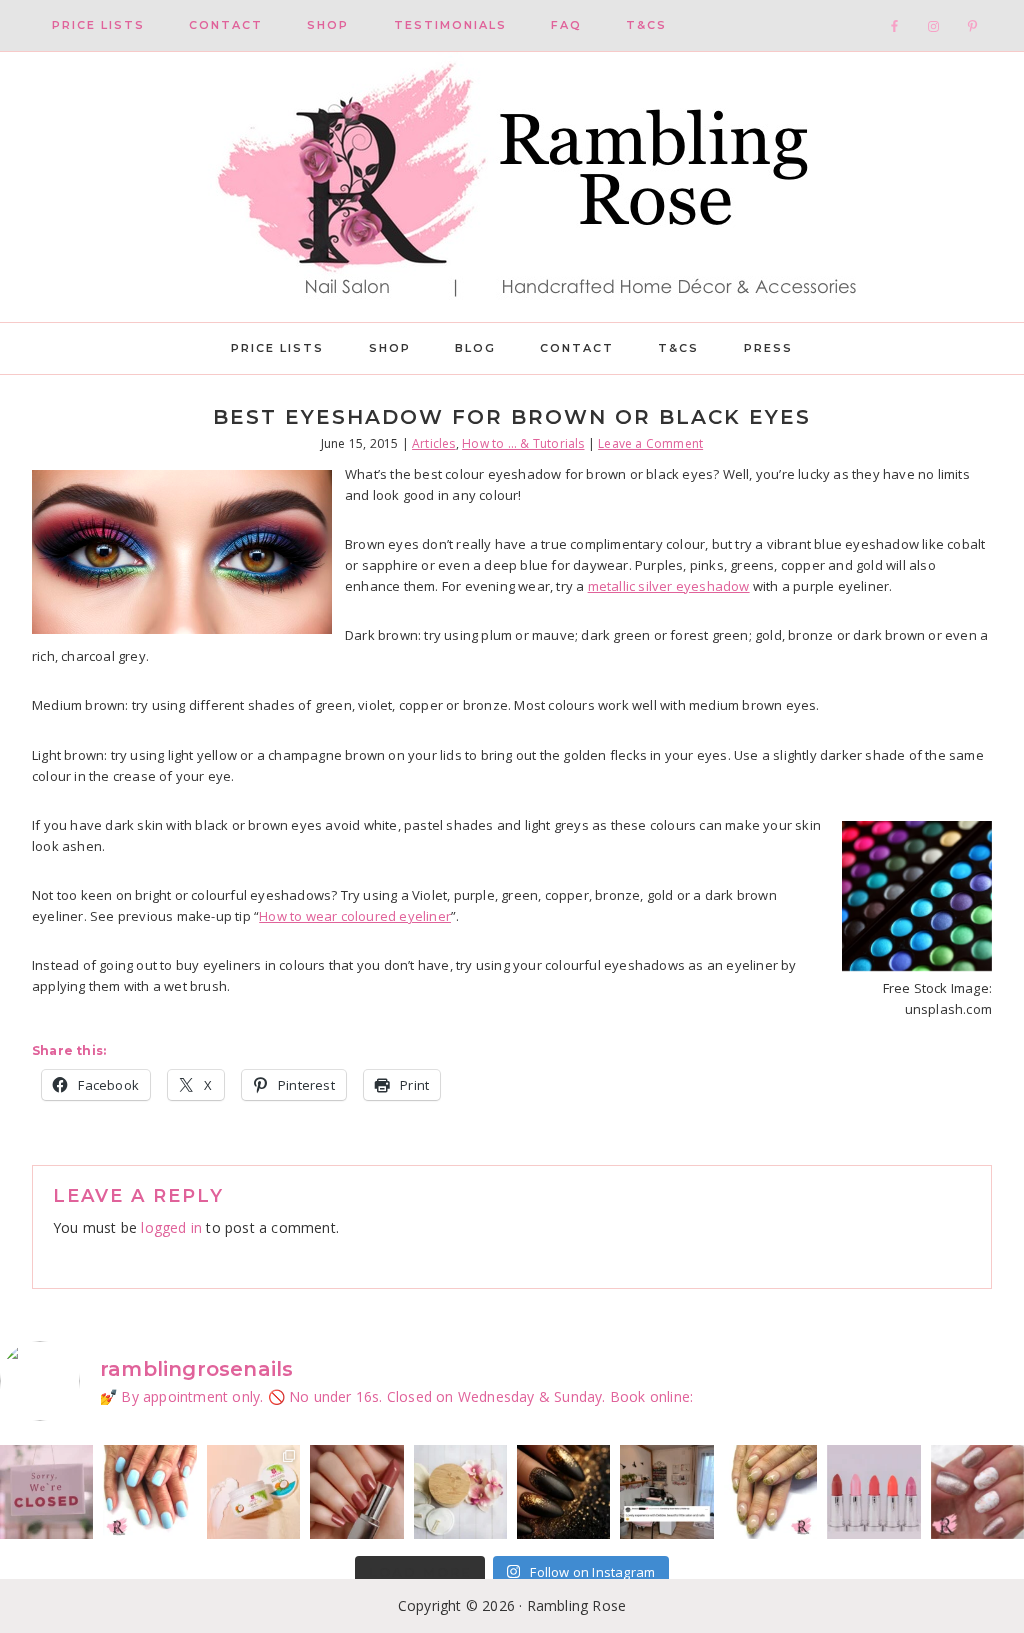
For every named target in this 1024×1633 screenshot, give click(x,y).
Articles (434, 443)
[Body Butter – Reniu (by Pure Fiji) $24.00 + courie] (253, 1491)
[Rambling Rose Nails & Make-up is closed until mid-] (46, 1491)
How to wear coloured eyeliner (355, 916)
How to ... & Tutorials (523, 443)
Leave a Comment (650, 443)
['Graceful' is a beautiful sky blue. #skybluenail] (149, 1491)
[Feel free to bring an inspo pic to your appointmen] (563, 1491)
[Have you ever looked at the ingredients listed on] (460, 1491)
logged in (171, 1227)
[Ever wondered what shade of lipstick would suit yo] (873, 1491)
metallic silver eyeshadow (669, 586)
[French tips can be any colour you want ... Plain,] (770, 1491)
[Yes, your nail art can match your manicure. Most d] (977, 1491)
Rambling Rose (512, 187)
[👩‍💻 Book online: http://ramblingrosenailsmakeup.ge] (666, 1491)
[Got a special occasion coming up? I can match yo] (356, 1491)
